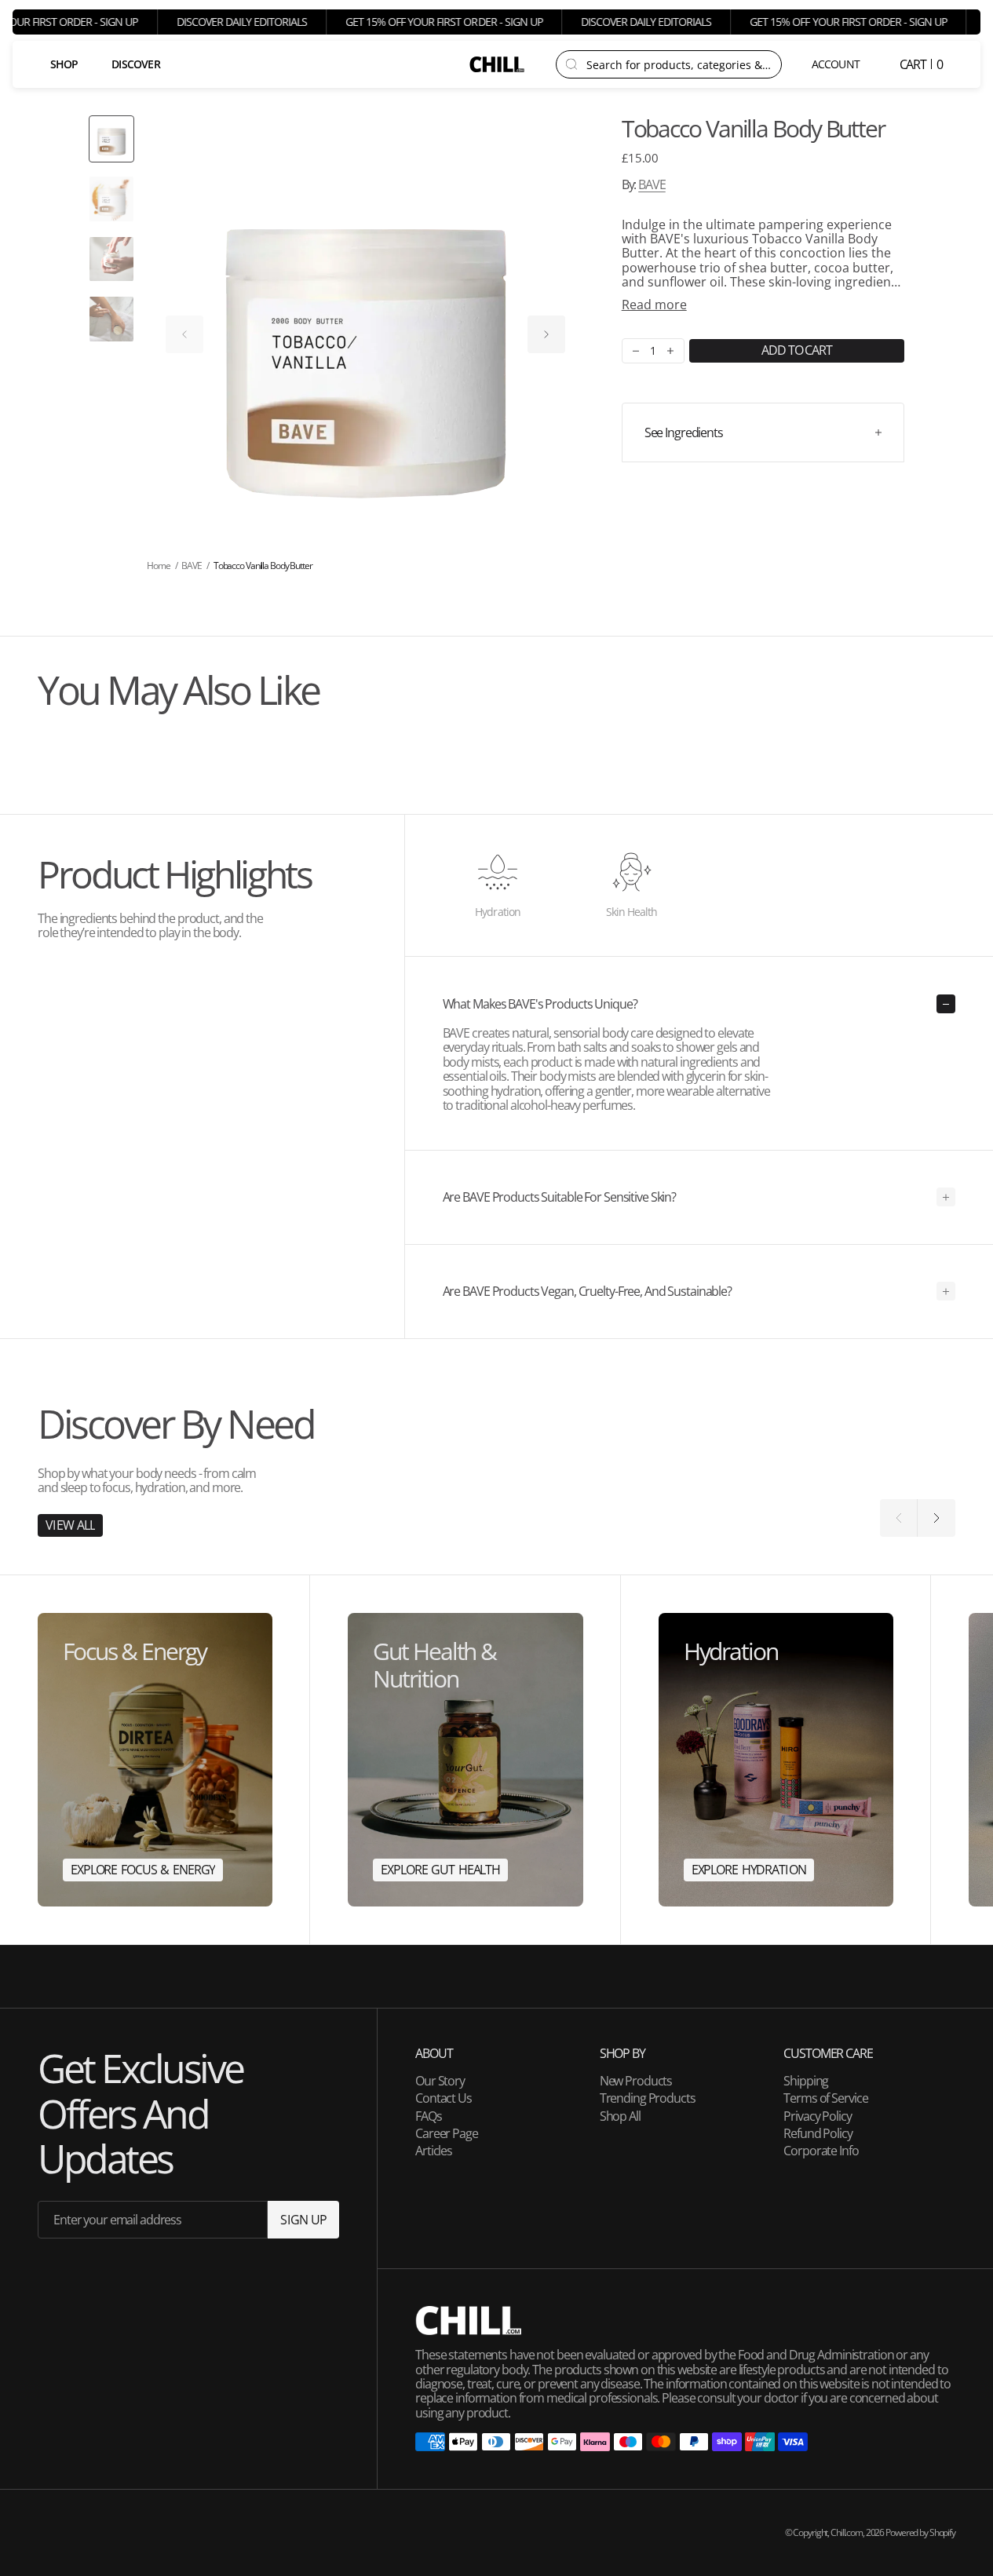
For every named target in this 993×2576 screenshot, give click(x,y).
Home (159, 566)
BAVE (652, 185)
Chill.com (847, 2532)
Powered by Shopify (920, 2532)
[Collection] (155, 1760)
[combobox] (679, 64)
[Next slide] (546, 334)
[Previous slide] (184, 334)
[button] (836, 64)
